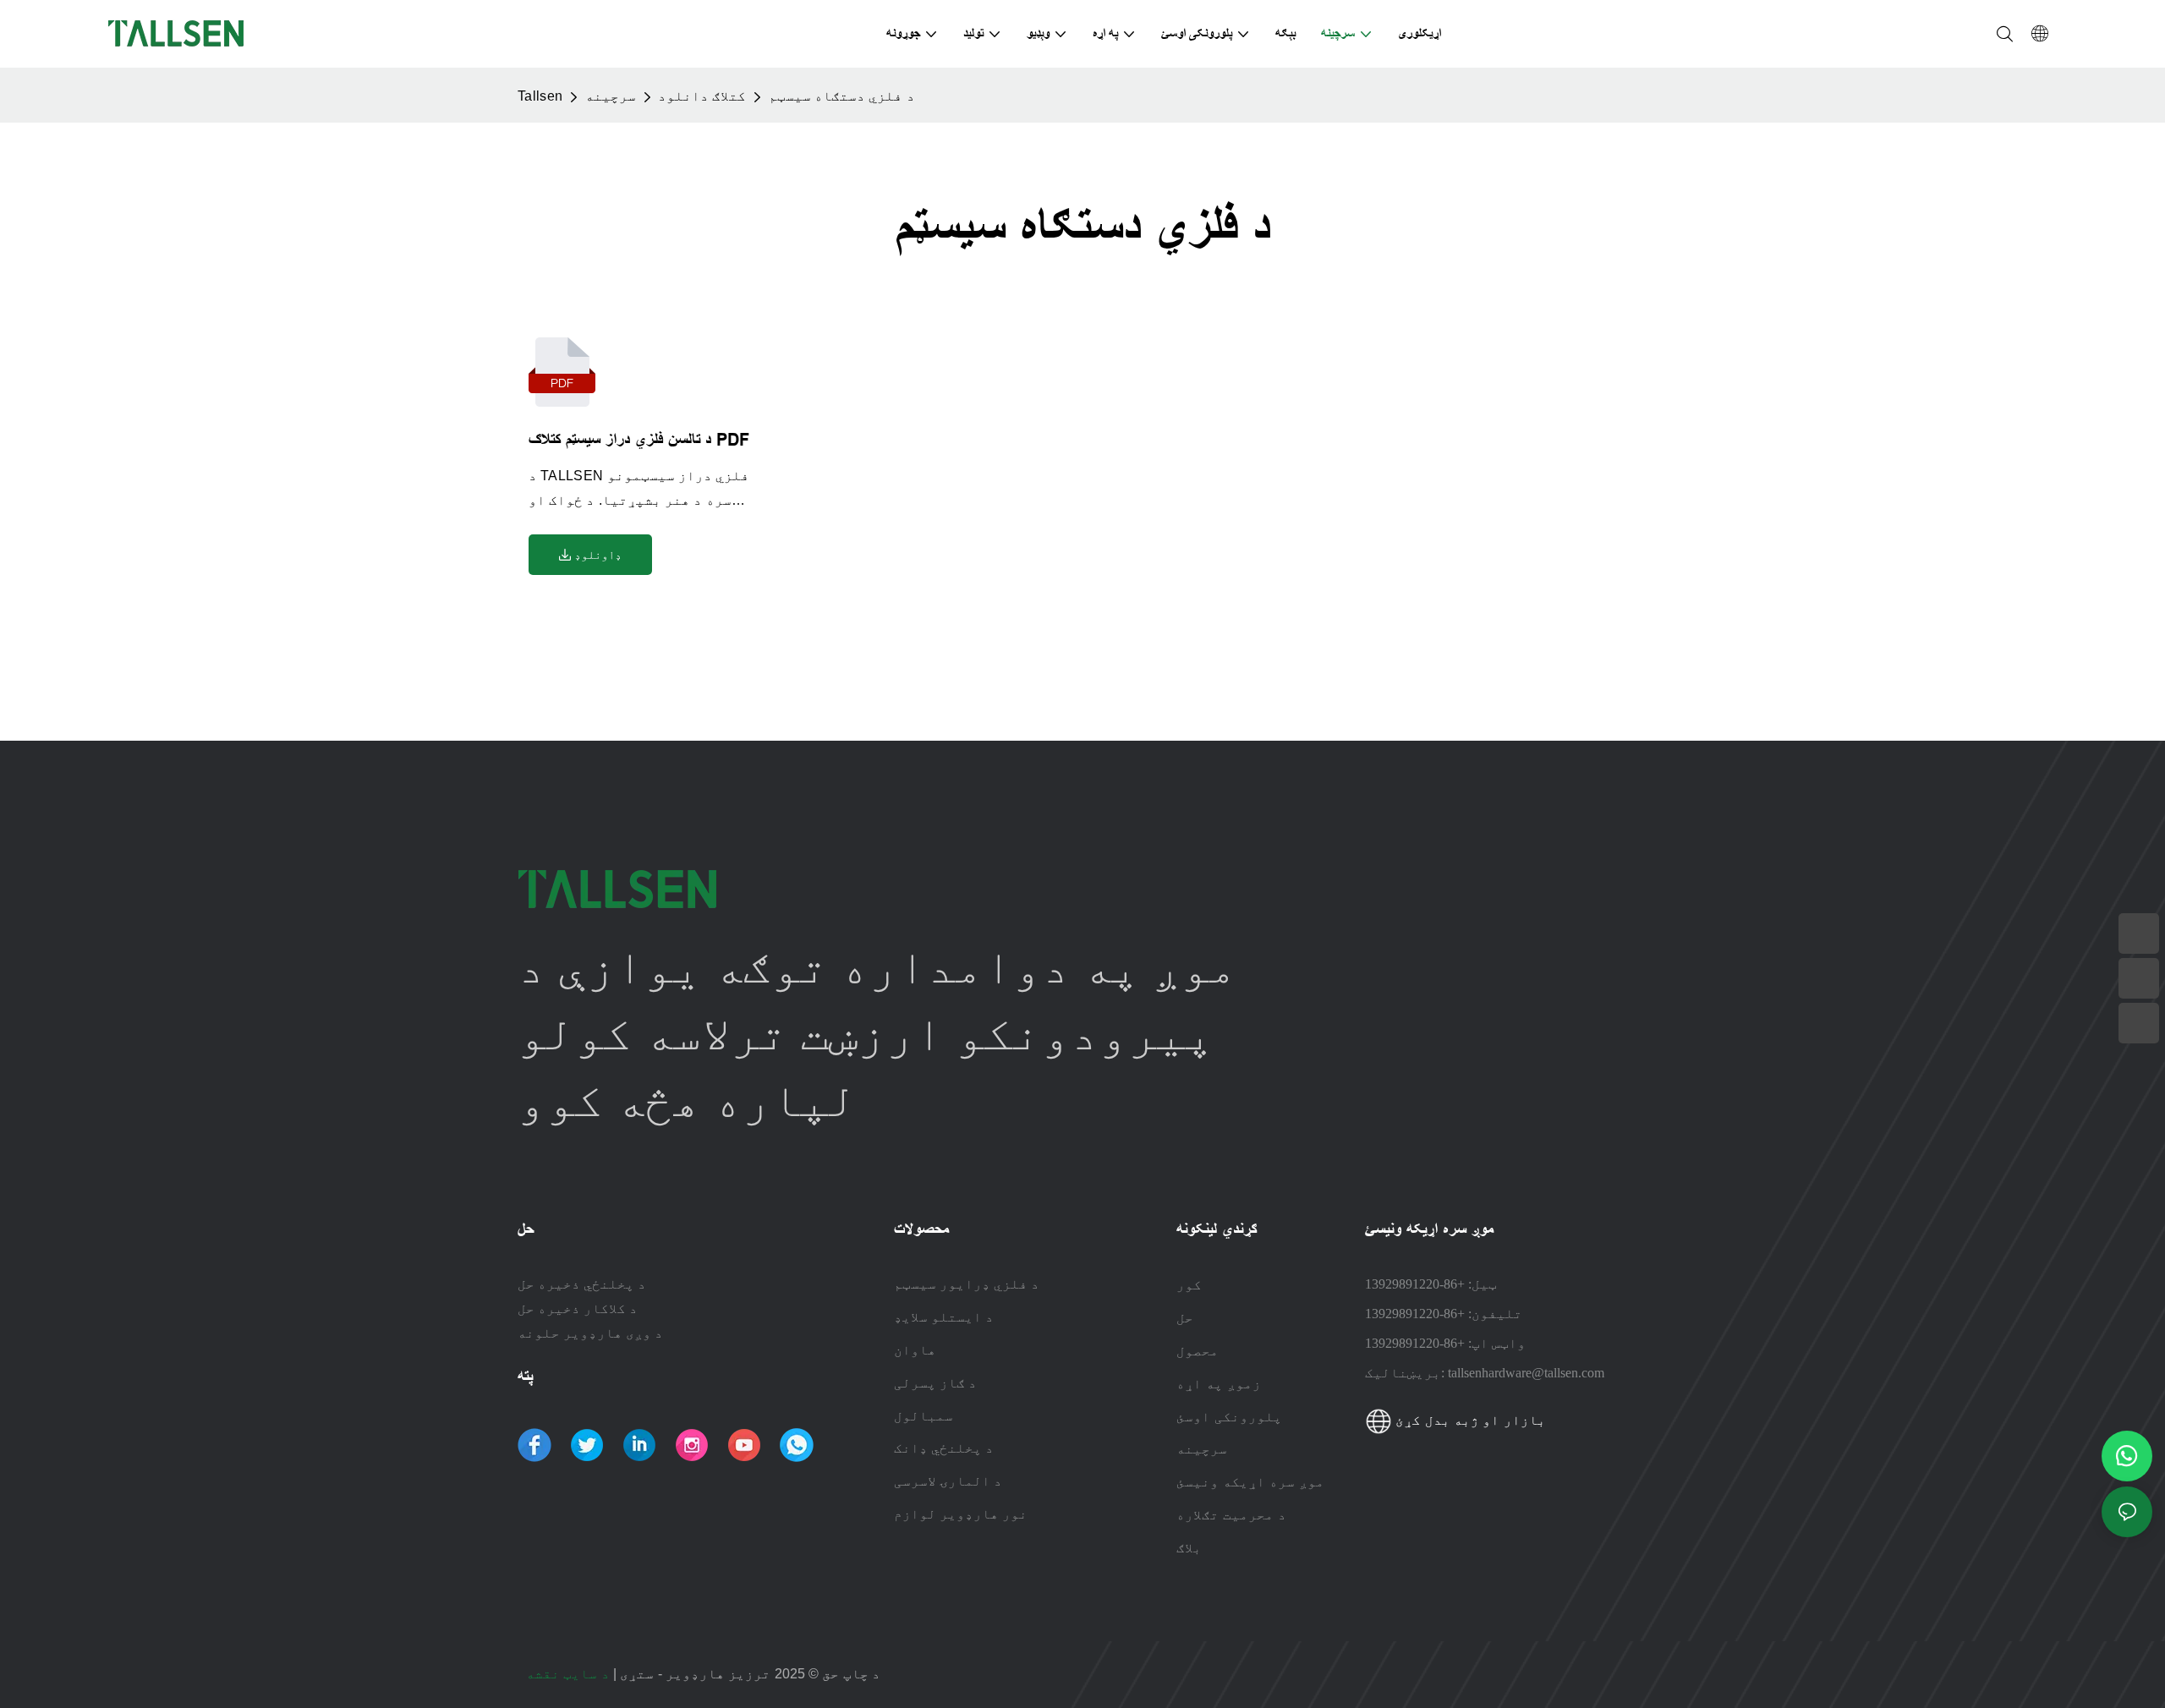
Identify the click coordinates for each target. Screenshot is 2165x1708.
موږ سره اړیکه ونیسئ (1250, 1481)
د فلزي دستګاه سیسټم (842, 96)
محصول (1198, 1350)
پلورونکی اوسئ (1229, 1416)
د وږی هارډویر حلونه (590, 1333)
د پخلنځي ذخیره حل (582, 1284)
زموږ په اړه (1219, 1383)
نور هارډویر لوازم (961, 1514)
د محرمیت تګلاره (1231, 1514)
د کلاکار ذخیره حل (578, 1308)
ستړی (635, 1674)
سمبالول (924, 1416)
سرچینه (611, 96)
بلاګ (1189, 1547)
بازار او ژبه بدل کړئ (1469, 1420)
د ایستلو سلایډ (944, 1317)
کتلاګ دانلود (702, 96)
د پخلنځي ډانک (944, 1448)
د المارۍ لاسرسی (948, 1481)
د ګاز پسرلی (935, 1383)
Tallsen (540, 96)
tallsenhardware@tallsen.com (1526, 1373)
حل (1185, 1317)
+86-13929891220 (1415, 1284)
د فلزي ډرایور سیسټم (967, 1284)
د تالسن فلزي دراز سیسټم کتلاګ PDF (639, 440)
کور (1189, 1284)
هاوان (915, 1350)
